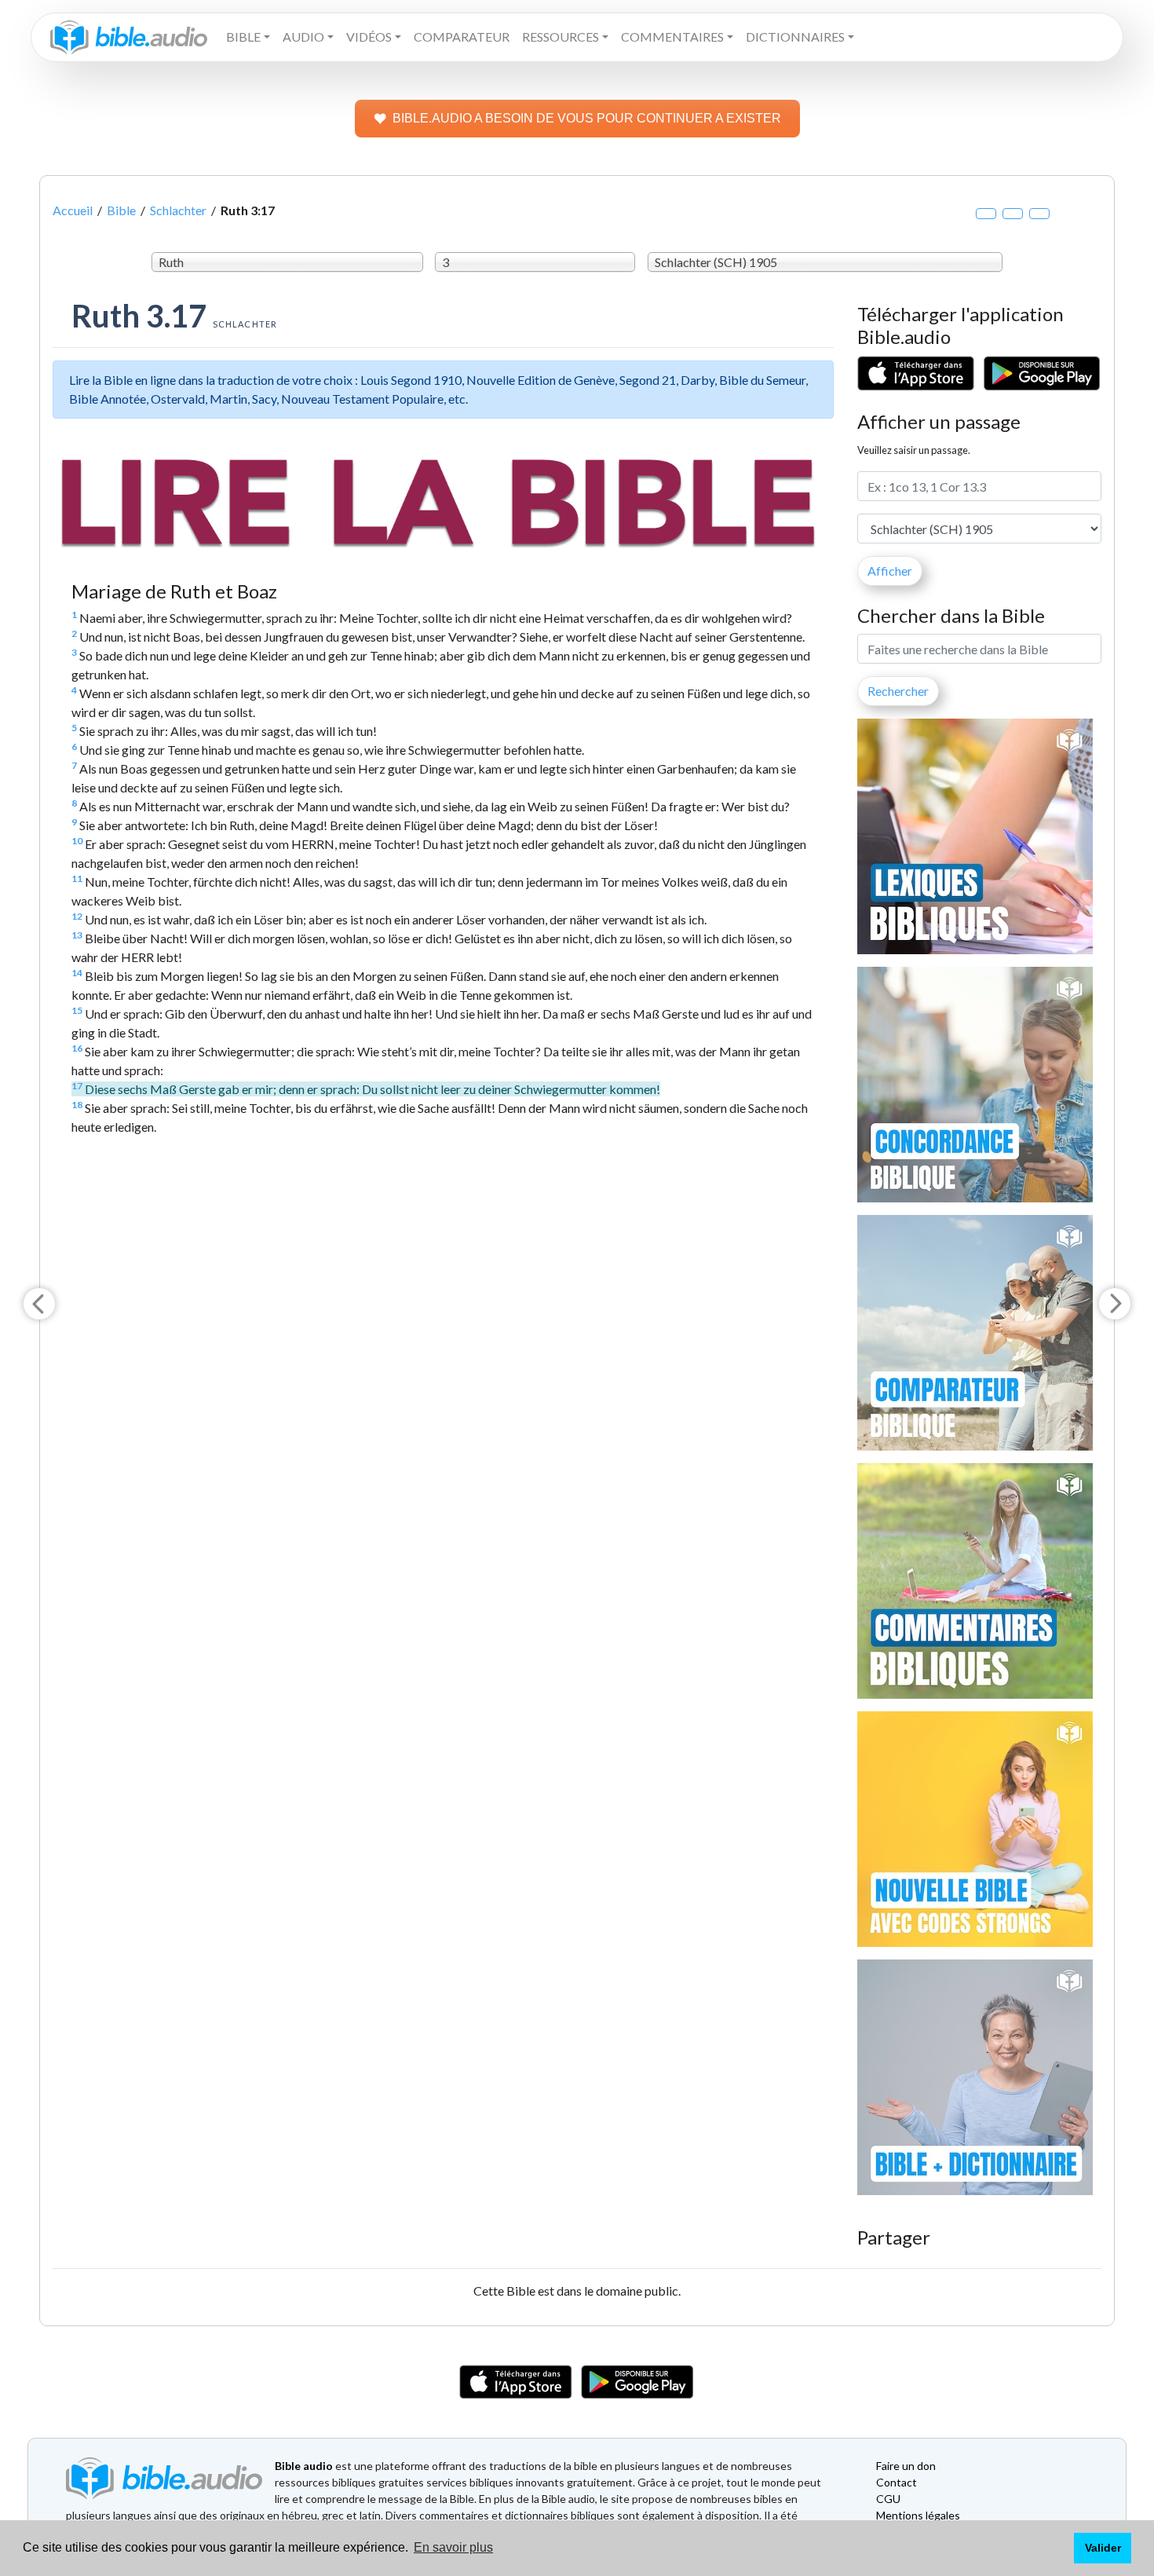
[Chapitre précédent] (39, 1304)
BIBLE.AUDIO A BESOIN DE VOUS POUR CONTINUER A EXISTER (587, 118)
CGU (888, 2499)
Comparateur (462, 37)
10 (77, 841)
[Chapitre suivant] (1115, 1304)
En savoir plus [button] (453, 2547)
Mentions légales (918, 2515)
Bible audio (304, 2466)
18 (77, 1105)
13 (77, 935)
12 (77, 916)
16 (77, 1048)
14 (77, 973)
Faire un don (906, 2466)
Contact (897, 2482)
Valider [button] (1103, 2548)
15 (77, 1010)
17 (77, 1086)
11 (77, 878)
